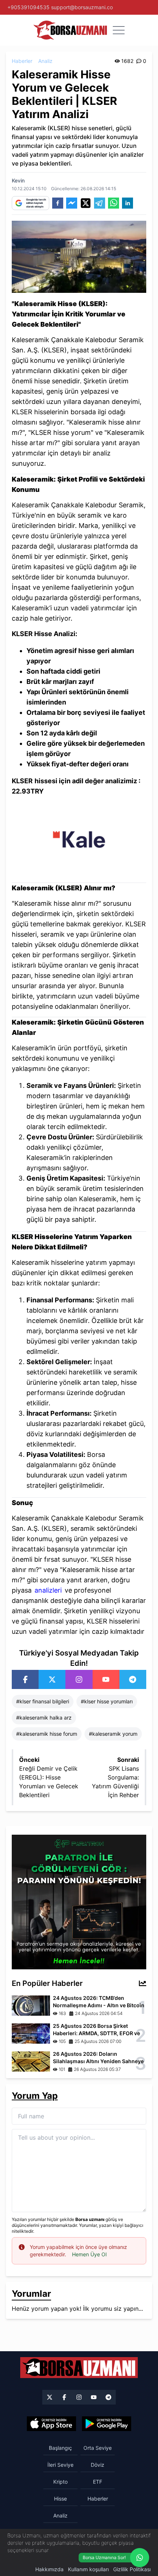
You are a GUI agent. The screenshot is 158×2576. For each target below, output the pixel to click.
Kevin (18, 180)
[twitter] (86, 203)
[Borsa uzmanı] (70, 30)
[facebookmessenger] (72, 203)
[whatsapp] (114, 203)
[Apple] (51, 2424)
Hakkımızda (49, 2569)
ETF (98, 2482)
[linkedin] (128, 203)
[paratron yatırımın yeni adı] (79, 1902)
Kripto (60, 2482)
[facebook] (58, 203)
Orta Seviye (98, 2448)
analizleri (48, 1590)
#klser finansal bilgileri (43, 1701)
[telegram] (100, 203)
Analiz (45, 61)
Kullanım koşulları (88, 2569)
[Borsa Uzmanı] (25, 1679)
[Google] (107, 2424)
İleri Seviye (60, 2465)
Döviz (98, 2465)
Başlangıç (60, 2448)
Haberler (22, 61)
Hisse (60, 2499)
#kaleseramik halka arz (44, 1718)
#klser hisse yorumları (107, 1701)
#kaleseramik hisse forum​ (47, 1734)
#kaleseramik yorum (113, 1734)
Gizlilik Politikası (132, 2569)
